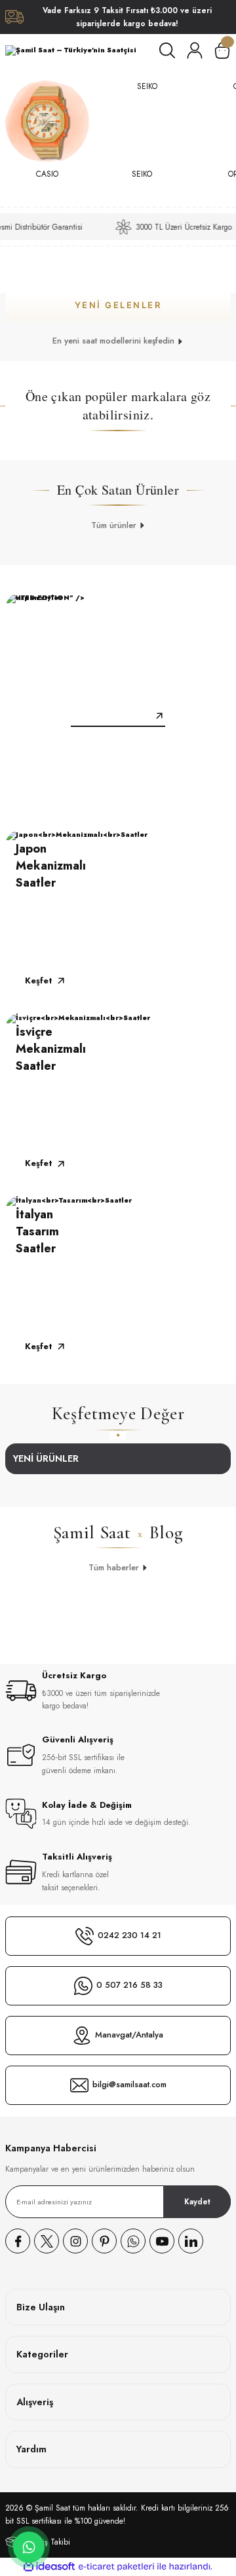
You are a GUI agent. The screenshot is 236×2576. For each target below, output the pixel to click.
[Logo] (71, 50)
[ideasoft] (49, 2567)
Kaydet (197, 2201)
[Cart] (222, 50)
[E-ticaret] (116, 2567)
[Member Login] (195, 50)
